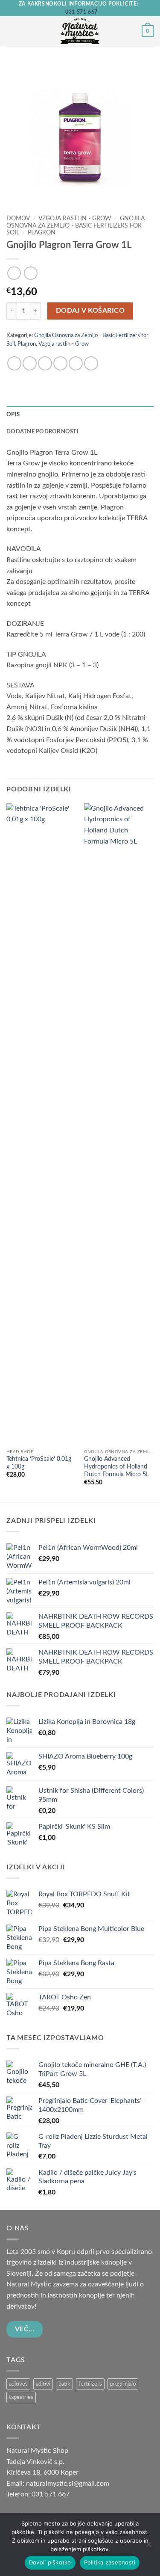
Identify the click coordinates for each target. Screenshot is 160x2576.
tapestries (21, 2397)
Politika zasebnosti (110, 2562)
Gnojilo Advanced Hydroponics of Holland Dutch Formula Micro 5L (116, 1467)
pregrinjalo (123, 2384)
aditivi (43, 2384)
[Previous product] (31, 273)
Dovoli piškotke (50, 2562)
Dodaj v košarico (90, 311)
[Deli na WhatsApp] (14, 363)
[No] (148, 2547)
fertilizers (90, 2384)
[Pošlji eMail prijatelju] (60, 363)
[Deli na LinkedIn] (91, 363)
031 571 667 (81, 12)
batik (64, 2384)
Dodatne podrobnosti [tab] (42, 432)
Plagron (42, 233)
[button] (12, 31)
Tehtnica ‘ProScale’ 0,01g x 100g (39, 1463)
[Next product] (14, 273)
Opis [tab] (13, 415)
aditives (18, 2384)
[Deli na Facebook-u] (30, 363)
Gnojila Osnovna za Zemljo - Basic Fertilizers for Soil (76, 226)
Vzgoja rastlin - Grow (75, 219)
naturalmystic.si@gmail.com (68, 2484)
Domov (18, 219)
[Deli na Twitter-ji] (45, 363)
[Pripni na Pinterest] (76, 363)
